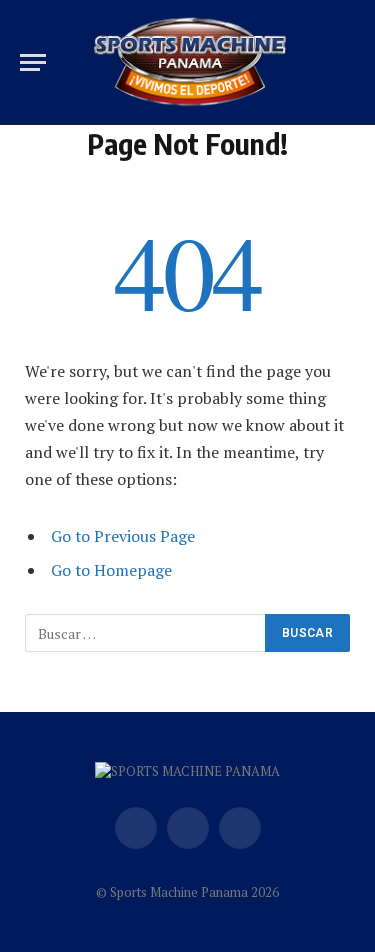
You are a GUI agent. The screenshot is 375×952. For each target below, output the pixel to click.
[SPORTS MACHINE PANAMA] (190, 62)
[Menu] (33, 62)
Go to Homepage (111, 570)
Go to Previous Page (123, 536)
